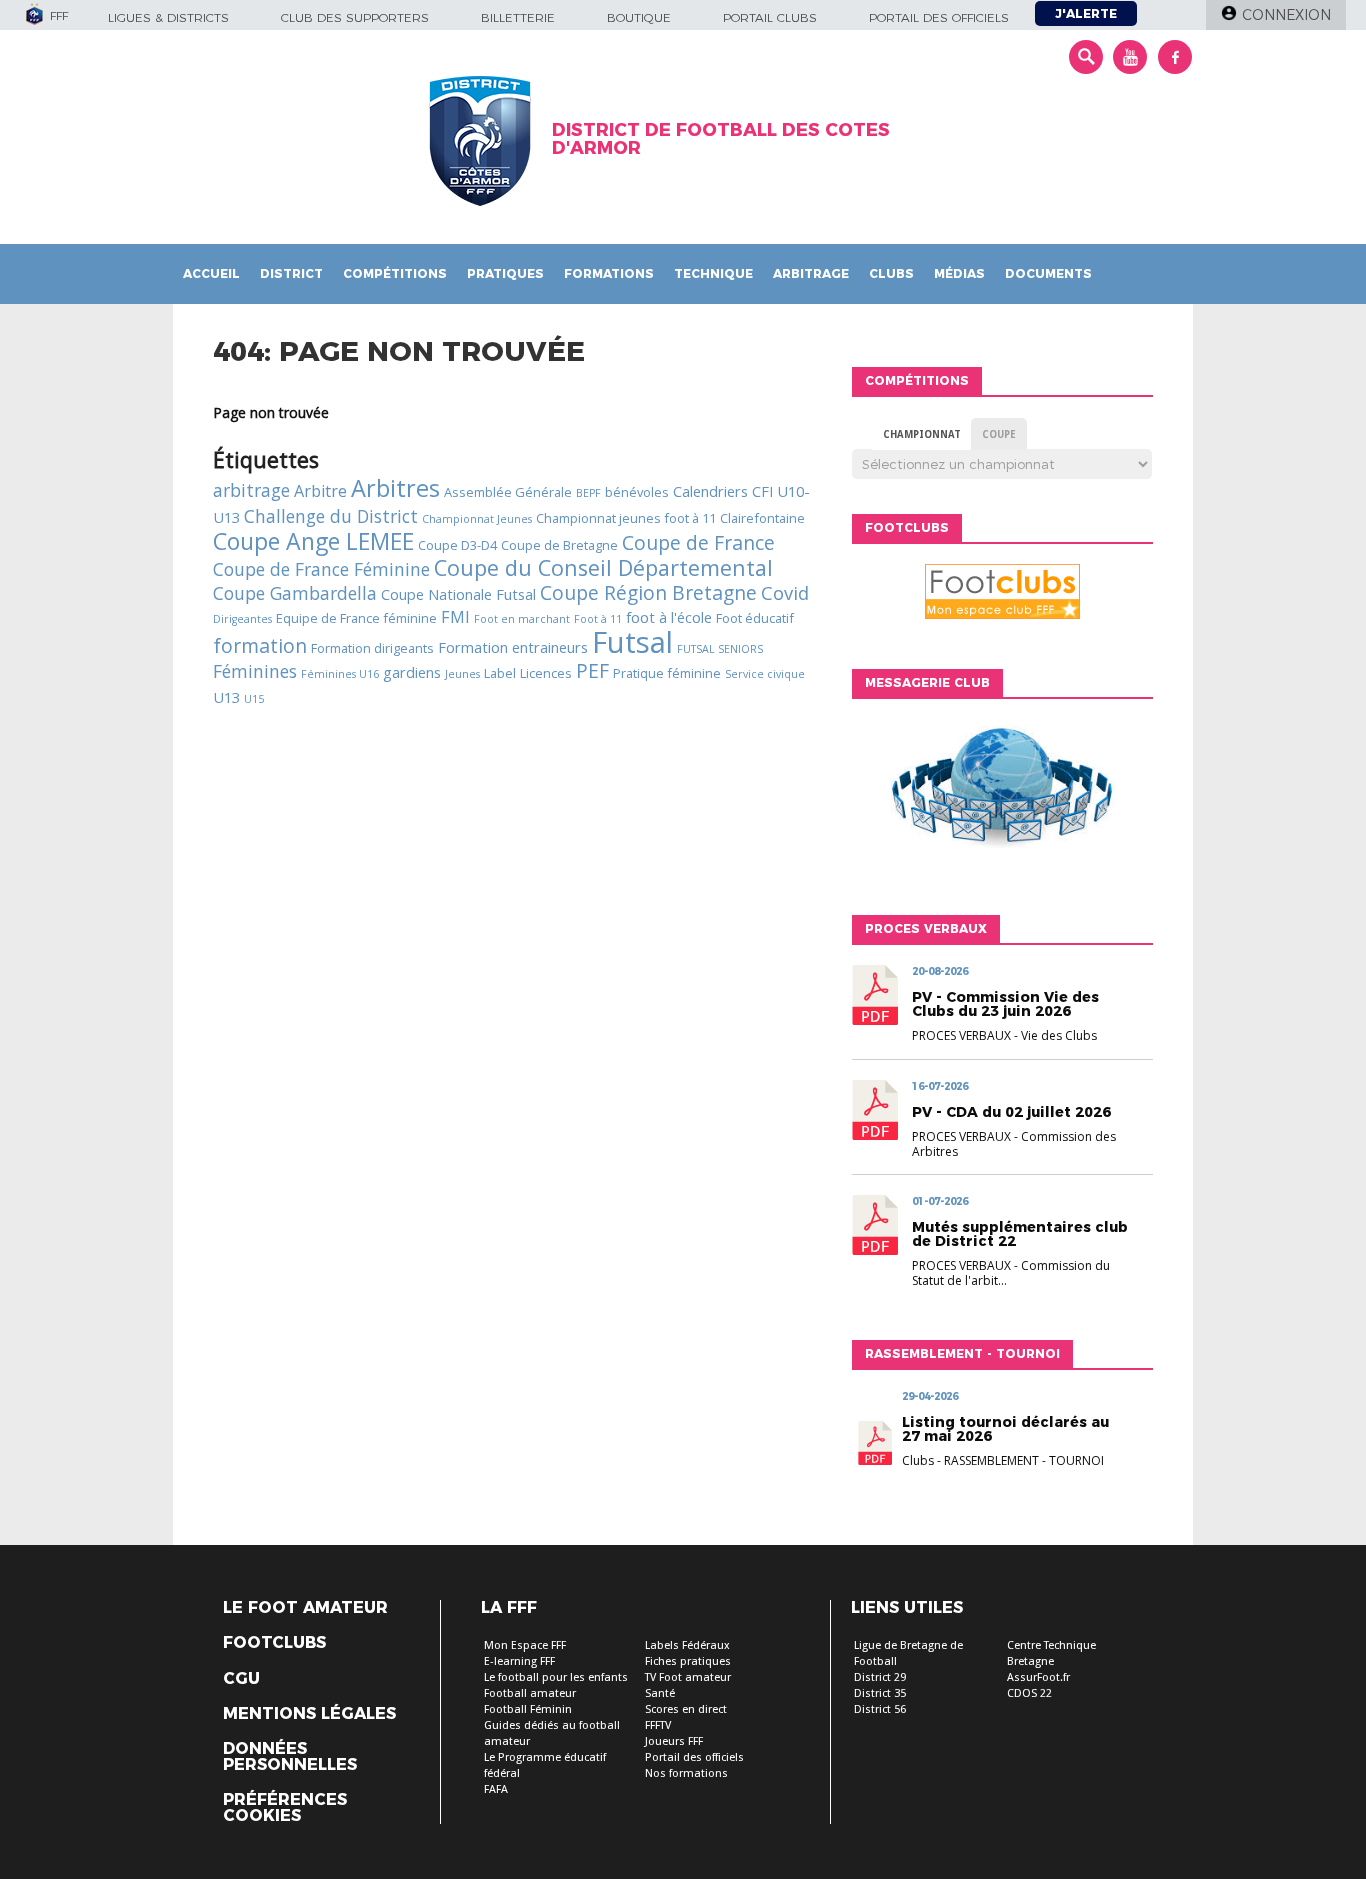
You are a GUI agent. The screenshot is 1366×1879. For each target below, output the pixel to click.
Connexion (1286, 15)
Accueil (211, 273)
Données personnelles (290, 1757)
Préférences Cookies (285, 1808)
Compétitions (395, 273)
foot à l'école (669, 617)
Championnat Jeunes (477, 519)
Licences (546, 673)
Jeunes (462, 674)
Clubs (891, 273)
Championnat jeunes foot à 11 (626, 518)
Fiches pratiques (688, 1661)
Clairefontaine (762, 518)
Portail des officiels (939, 17)
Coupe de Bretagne (559, 545)
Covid (785, 592)
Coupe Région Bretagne (648, 592)
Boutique (639, 17)
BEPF (588, 493)
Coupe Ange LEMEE (313, 541)
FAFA (496, 1789)
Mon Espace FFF (525, 1645)
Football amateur (530, 1693)
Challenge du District (331, 516)
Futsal (632, 642)
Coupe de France (698, 542)
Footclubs (274, 1643)
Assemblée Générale (508, 492)
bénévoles (637, 492)
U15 (254, 699)
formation (260, 645)
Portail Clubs (770, 17)
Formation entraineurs (513, 647)
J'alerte (1086, 13)
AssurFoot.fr (1038, 1677)
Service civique (765, 674)
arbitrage (251, 490)
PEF (592, 670)
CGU (241, 1679)
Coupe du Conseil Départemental (603, 567)
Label (500, 673)
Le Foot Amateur (305, 1608)
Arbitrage (811, 273)
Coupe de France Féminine (321, 569)
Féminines (255, 671)
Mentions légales (309, 1714)
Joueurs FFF (674, 1741)
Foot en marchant (522, 619)
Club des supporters (355, 17)
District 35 (880, 1693)
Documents (1048, 273)
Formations (609, 273)
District (291, 273)
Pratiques (505, 273)
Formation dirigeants (372, 648)
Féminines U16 (340, 674)
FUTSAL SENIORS (720, 649)
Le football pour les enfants (556, 1677)
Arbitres (395, 488)
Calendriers (710, 491)
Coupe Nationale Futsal (458, 594)
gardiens (412, 672)
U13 (226, 697)
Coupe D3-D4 (457, 545)
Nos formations (686, 1773)
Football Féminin (528, 1709)
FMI (455, 617)
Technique (713, 273)
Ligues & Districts (168, 17)
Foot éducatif (755, 618)
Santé (660, 1693)
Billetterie (518, 17)
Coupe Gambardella (295, 593)
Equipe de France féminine (356, 618)
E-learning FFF (519, 1661)
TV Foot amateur (688, 1677)
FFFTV (658, 1725)
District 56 (880, 1709)
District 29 (880, 1677)
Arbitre (320, 491)
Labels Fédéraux (687, 1645)
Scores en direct (686, 1709)
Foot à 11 (598, 619)
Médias (959, 273)
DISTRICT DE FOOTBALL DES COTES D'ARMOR (721, 139)
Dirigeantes (242, 619)
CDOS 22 (1029, 1693)
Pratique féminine (667, 673)
